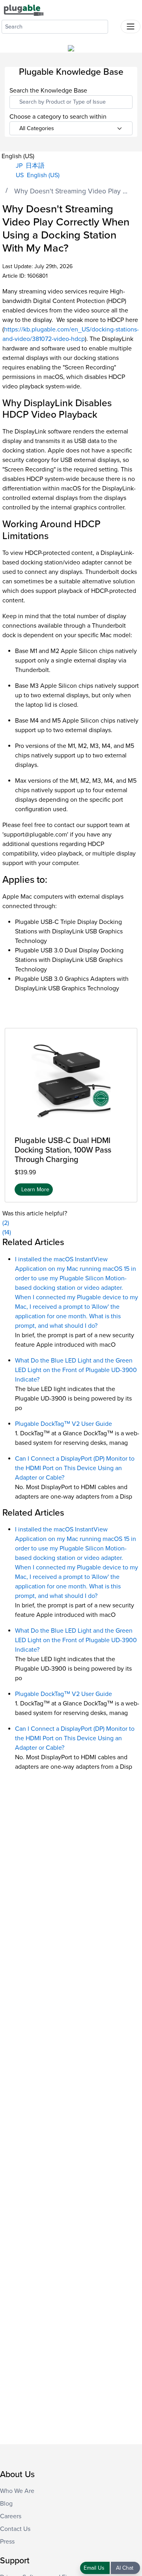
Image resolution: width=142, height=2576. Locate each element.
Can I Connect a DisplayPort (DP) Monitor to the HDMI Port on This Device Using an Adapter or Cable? (75, 1468)
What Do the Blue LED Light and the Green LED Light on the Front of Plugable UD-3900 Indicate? (76, 1370)
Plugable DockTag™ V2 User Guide (64, 1424)
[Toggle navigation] (131, 26)
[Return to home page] (24, 10)
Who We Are (17, 2491)
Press (7, 2542)
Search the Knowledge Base (48, 91)
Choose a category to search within (58, 117)
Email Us (95, 2568)
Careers (11, 2516)
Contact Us (15, 2529)
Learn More (35, 1190)
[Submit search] (114, 25)
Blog (6, 2504)
